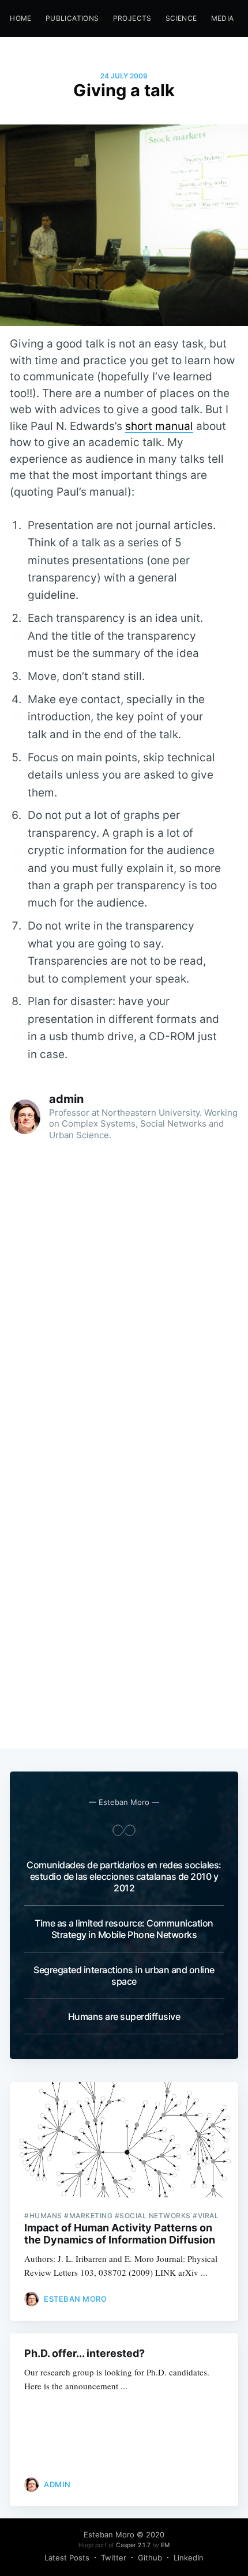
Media (223, 18)
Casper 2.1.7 (133, 2545)
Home (21, 18)
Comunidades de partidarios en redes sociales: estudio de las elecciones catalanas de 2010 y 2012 (124, 1876)
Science (181, 18)
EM (165, 2545)
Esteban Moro (75, 2299)
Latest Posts (67, 2558)
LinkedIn (189, 2558)
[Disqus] (124, 1300)
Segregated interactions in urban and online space (124, 1976)
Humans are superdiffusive (124, 2016)
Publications (72, 18)
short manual (159, 426)
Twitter (114, 2558)
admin (66, 1099)
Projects (132, 18)
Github (150, 2558)
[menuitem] (21, 18)
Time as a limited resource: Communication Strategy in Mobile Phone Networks (124, 1929)
